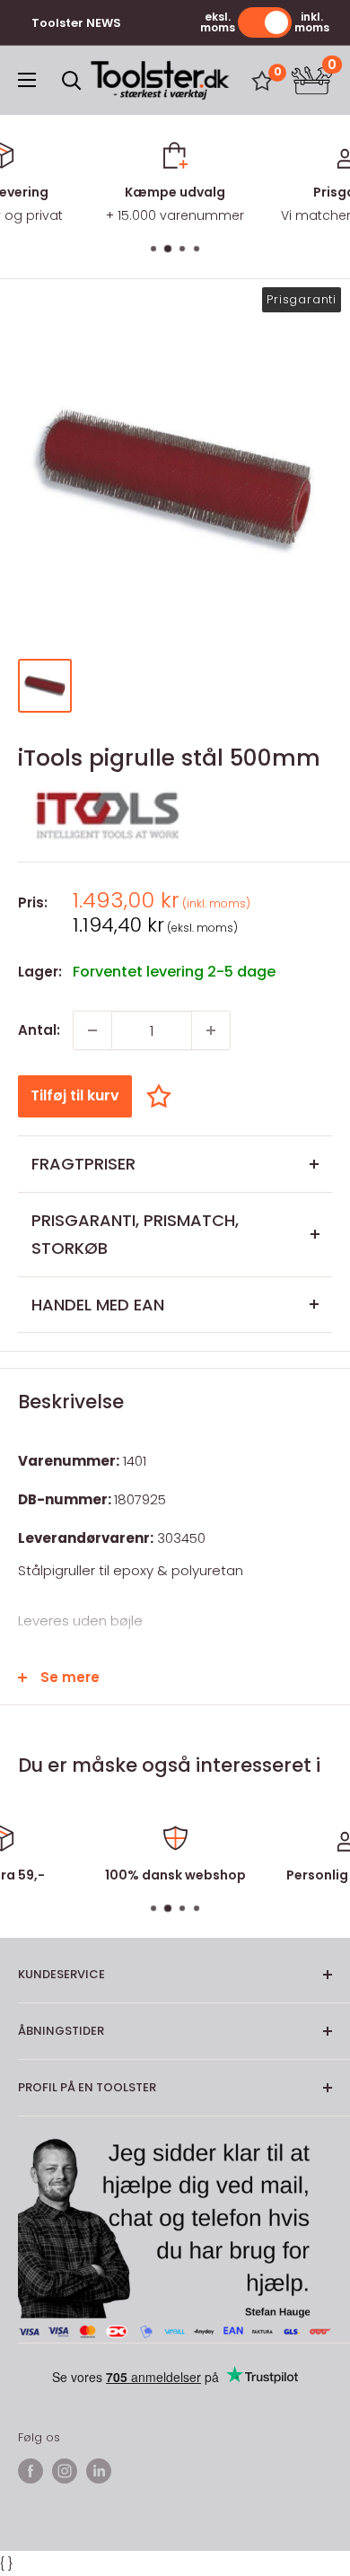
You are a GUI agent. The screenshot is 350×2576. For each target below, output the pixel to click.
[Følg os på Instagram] (65, 2471)
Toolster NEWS (76, 23)
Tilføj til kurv (75, 1095)
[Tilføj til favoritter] (163, 1095)
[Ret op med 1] (211, 1030)
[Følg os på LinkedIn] (99, 2471)
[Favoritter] (262, 81)
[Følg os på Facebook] (31, 2471)
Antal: (39, 1030)
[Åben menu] (27, 80)
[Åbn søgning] (72, 81)
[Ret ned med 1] (92, 1030)
